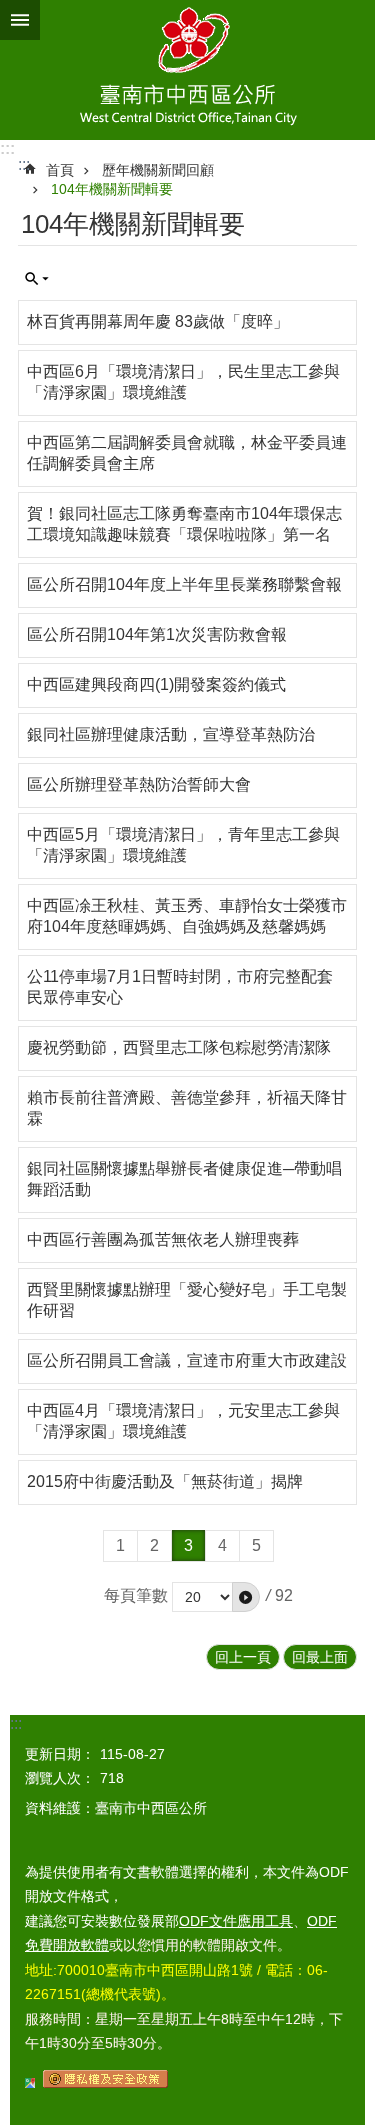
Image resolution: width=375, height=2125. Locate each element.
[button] (246, 1597)
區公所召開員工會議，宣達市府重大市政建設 (187, 1360)
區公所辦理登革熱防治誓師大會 (139, 784)
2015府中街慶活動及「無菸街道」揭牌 (165, 1481)
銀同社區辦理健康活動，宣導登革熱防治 (171, 734)
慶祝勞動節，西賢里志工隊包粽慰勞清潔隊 (179, 1047)
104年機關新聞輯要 (112, 189)
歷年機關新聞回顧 (158, 170)
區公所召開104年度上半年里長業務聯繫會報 (184, 584)
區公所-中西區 (187, 70)
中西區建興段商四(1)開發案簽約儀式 (156, 684)
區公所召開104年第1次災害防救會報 (157, 634)
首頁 (60, 170)
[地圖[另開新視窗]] (30, 2083)
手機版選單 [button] (20, 20)
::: (7, 148)
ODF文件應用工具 (236, 1921)
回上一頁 (243, 1657)
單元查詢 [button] (37, 279)
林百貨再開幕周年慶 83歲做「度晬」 (158, 321)
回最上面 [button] (320, 1657)
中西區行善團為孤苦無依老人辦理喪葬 (163, 1239)
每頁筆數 (136, 1595)
